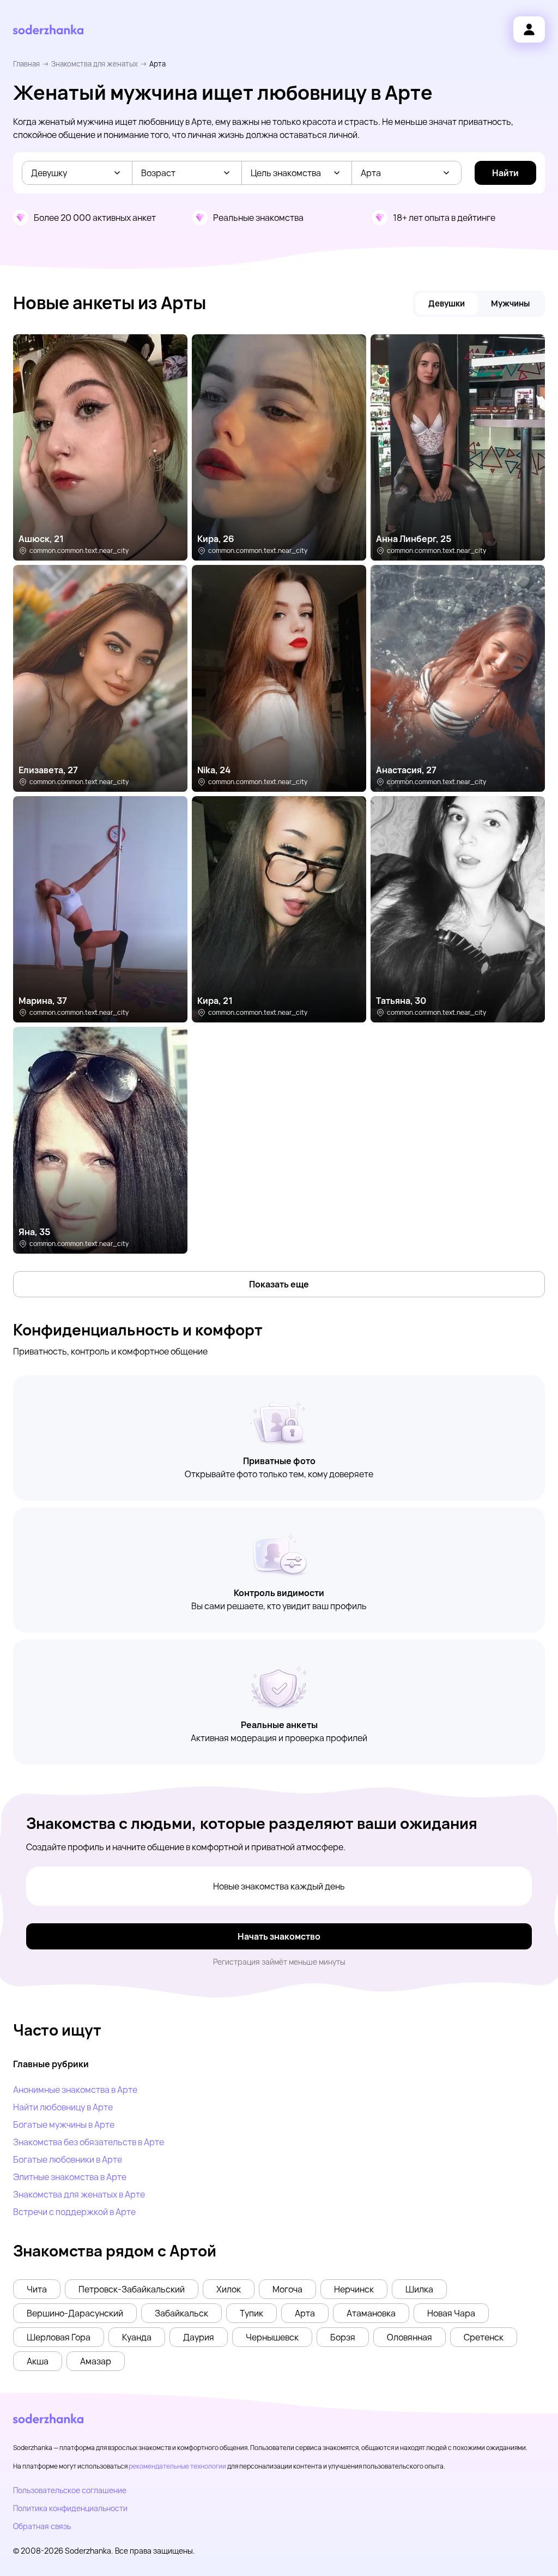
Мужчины (510, 303)
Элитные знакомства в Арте (70, 2177)
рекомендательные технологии (177, 2466)
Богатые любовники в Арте (68, 2159)
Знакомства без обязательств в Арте (89, 2142)
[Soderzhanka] (48, 30)
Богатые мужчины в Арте (64, 2124)
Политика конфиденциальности (70, 2508)
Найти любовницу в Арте (63, 2107)
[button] (37, 2289)
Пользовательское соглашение (70, 2490)
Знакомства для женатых (95, 64)
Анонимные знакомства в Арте (75, 2090)
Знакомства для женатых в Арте (79, 2194)
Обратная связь (42, 2526)
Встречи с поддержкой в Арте (74, 2212)
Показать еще (279, 1284)
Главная (26, 64)
